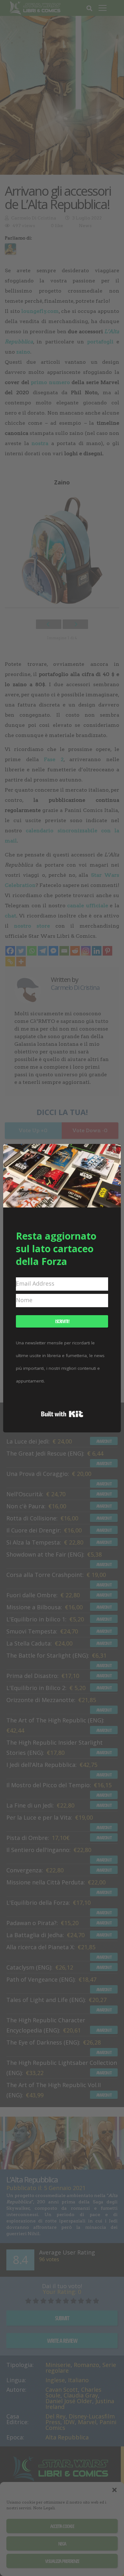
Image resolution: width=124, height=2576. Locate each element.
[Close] (112, 1153)
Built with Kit (62, 1414)
